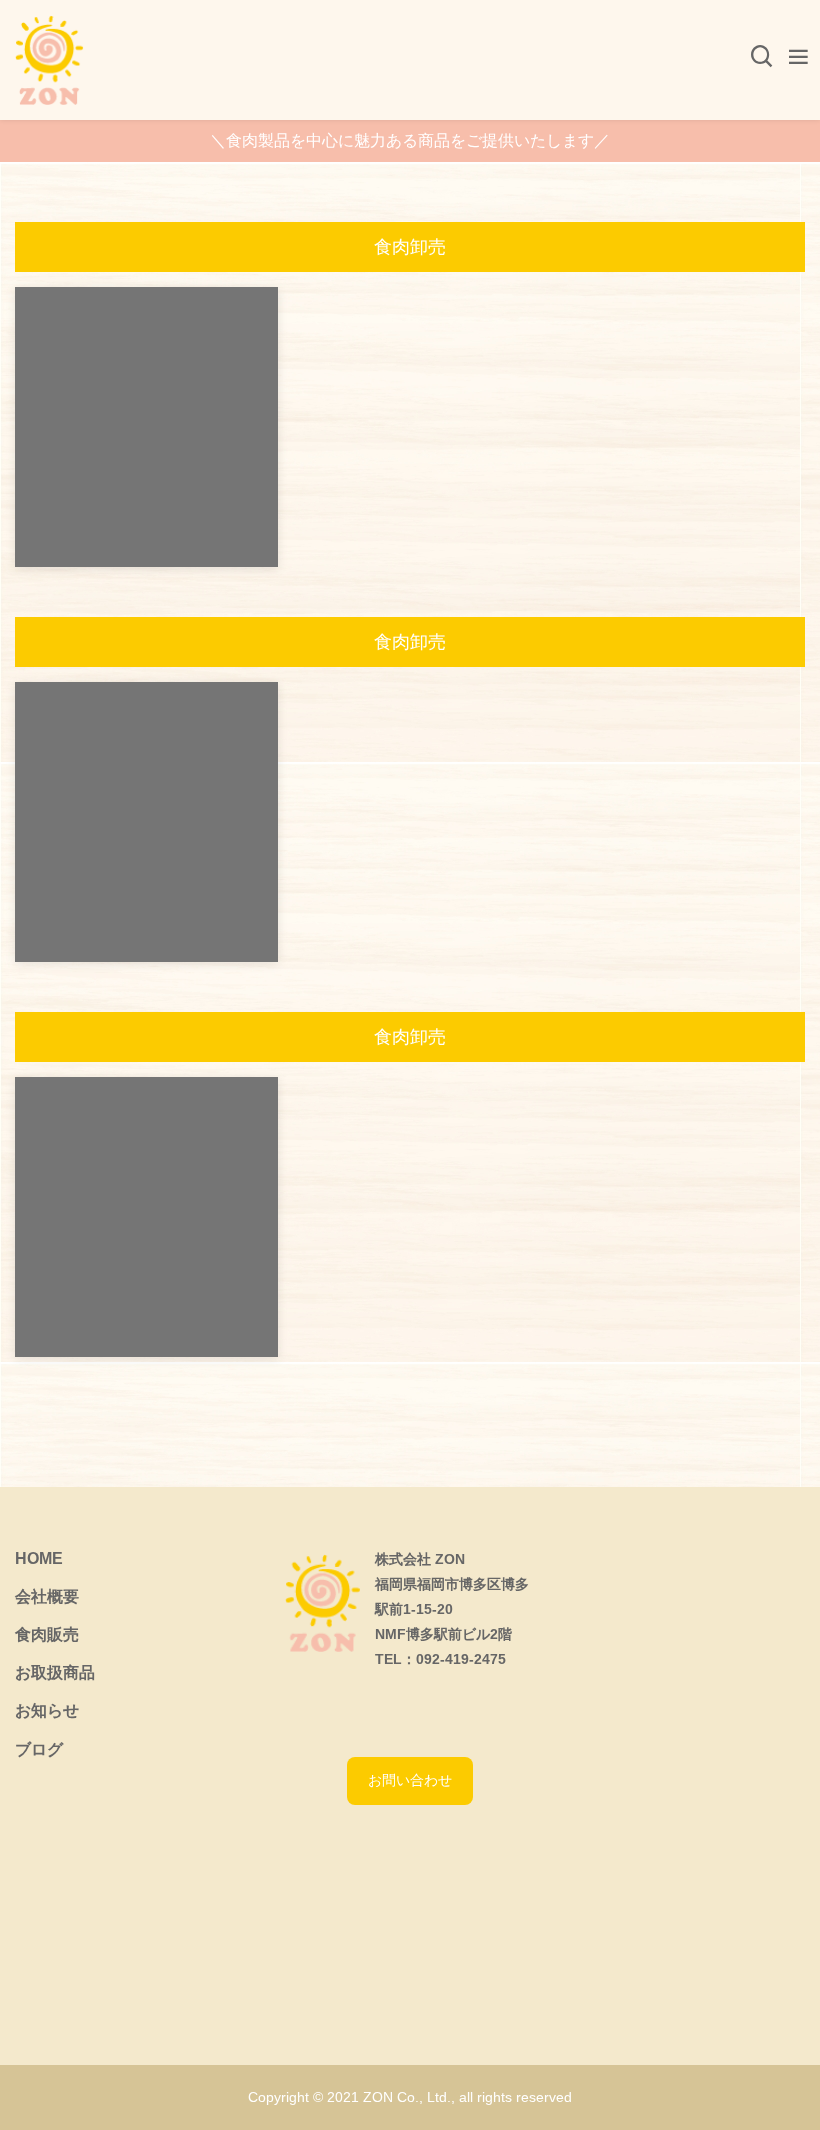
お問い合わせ (410, 1780)
